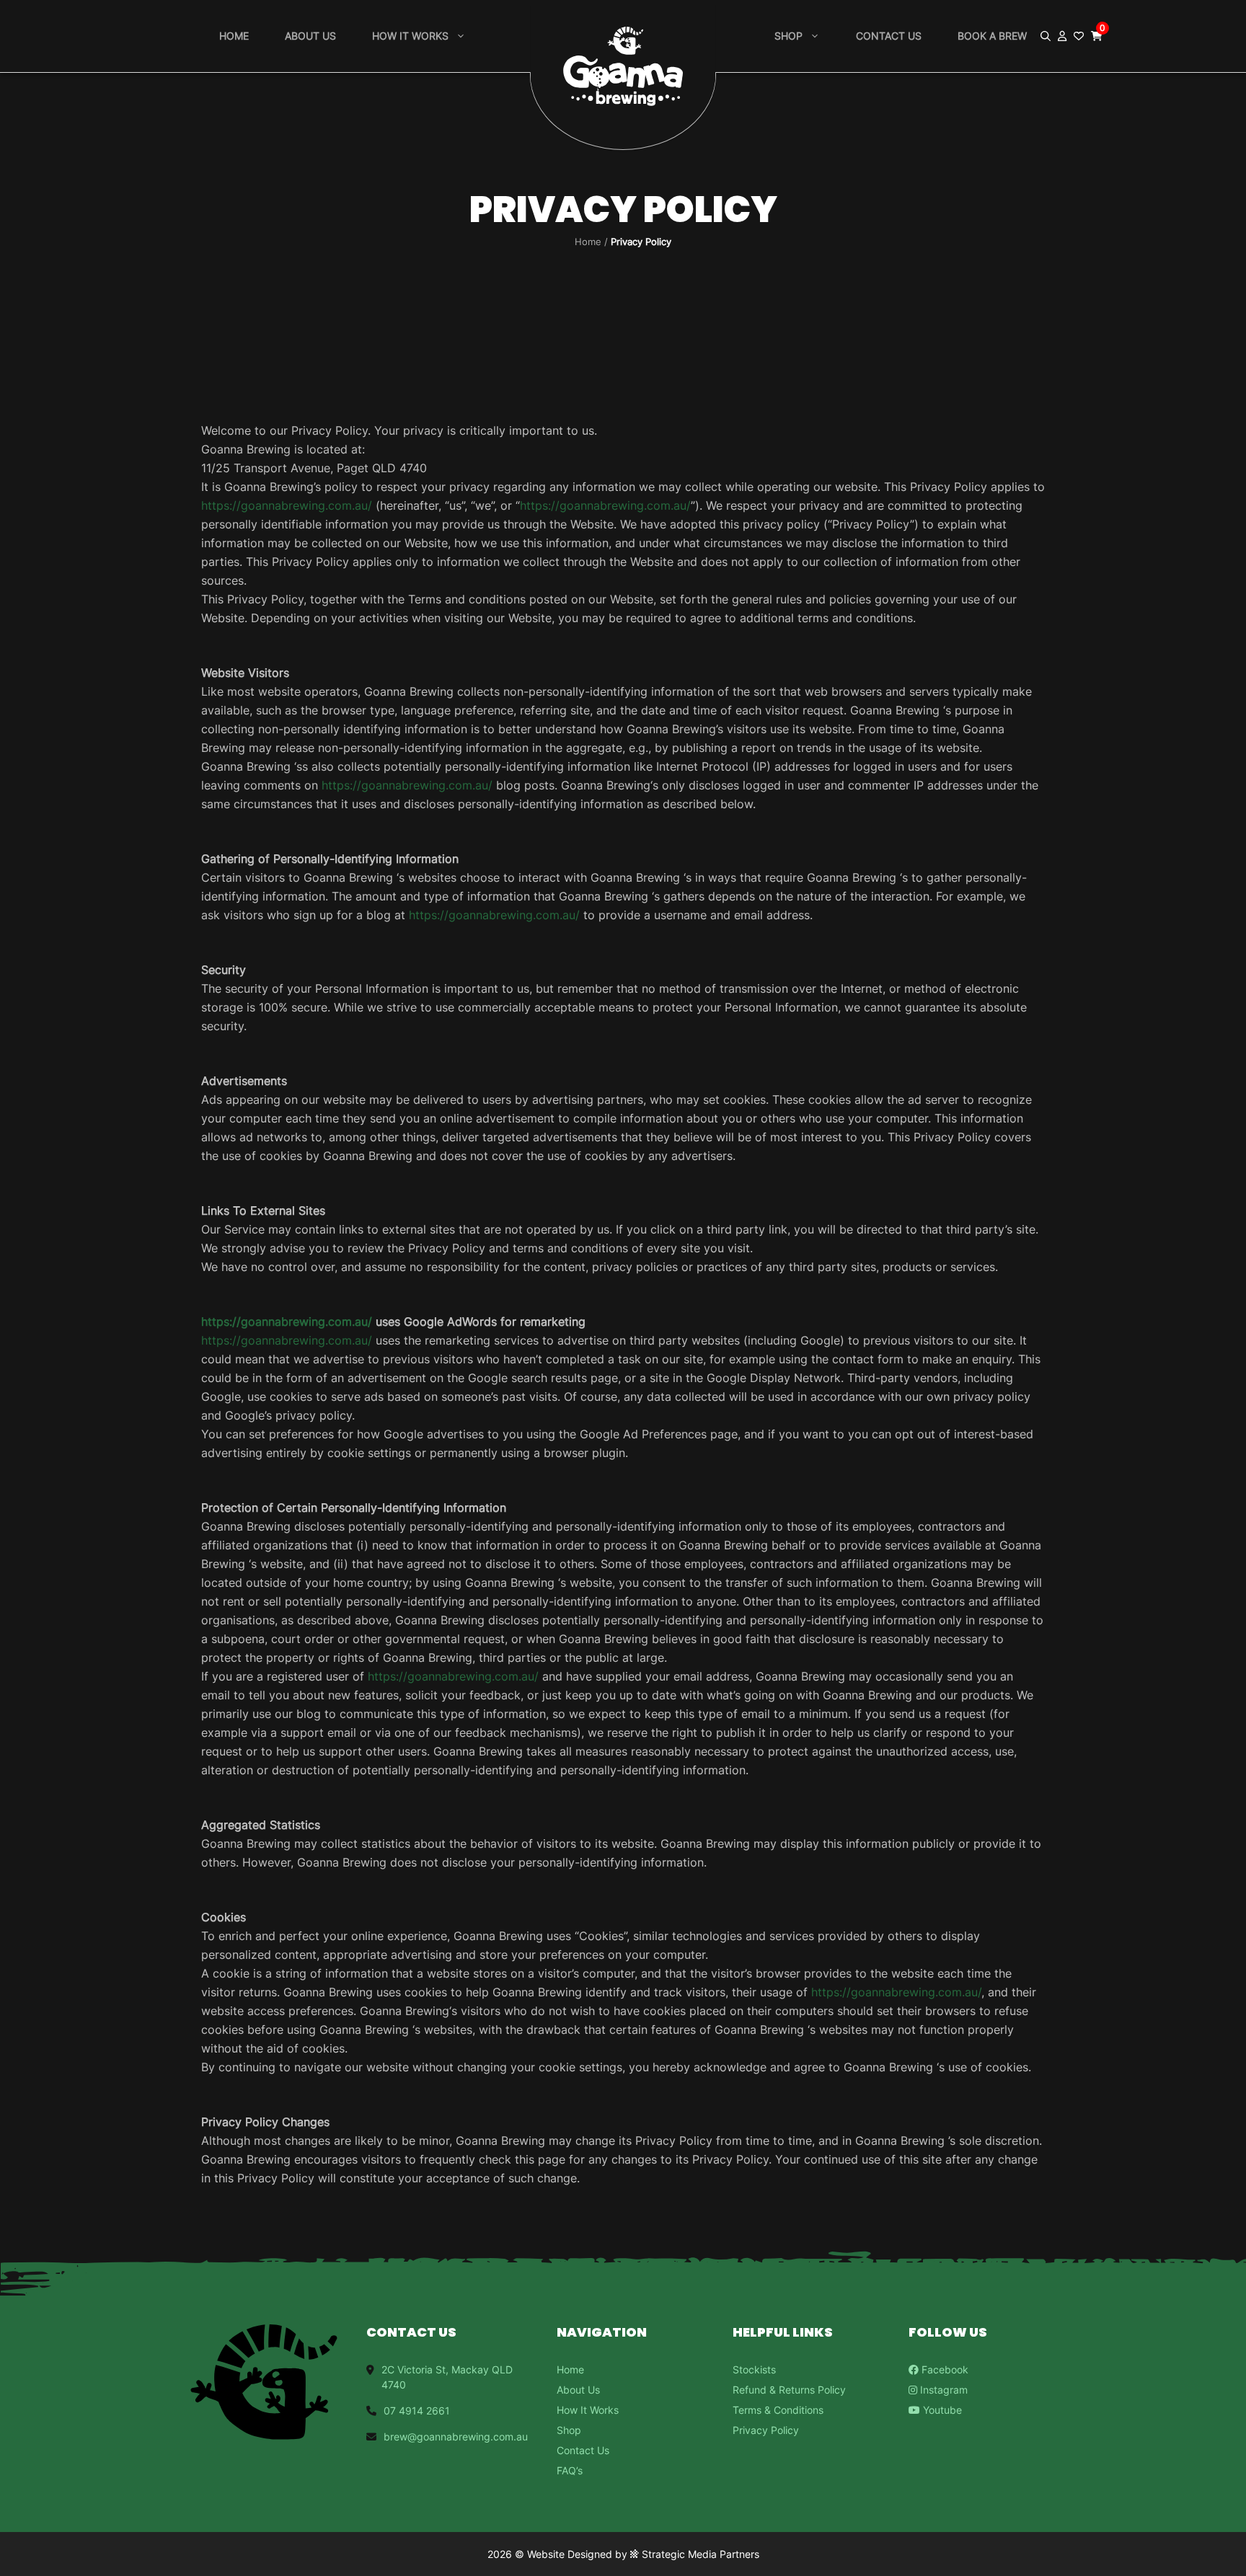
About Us (310, 36)
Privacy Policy (766, 2430)
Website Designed (570, 2554)
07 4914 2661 (417, 2411)
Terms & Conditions (778, 2410)
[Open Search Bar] (1046, 36)
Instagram (942, 2390)
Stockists (754, 2369)
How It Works (588, 2410)
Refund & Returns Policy (789, 2390)
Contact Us (889, 36)
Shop (788, 36)
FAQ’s (570, 2470)
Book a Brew (992, 36)
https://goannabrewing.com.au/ (287, 505)
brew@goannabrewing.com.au (456, 2436)
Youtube (941, 2410)
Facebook (944, 2369)
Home (234, 36)
